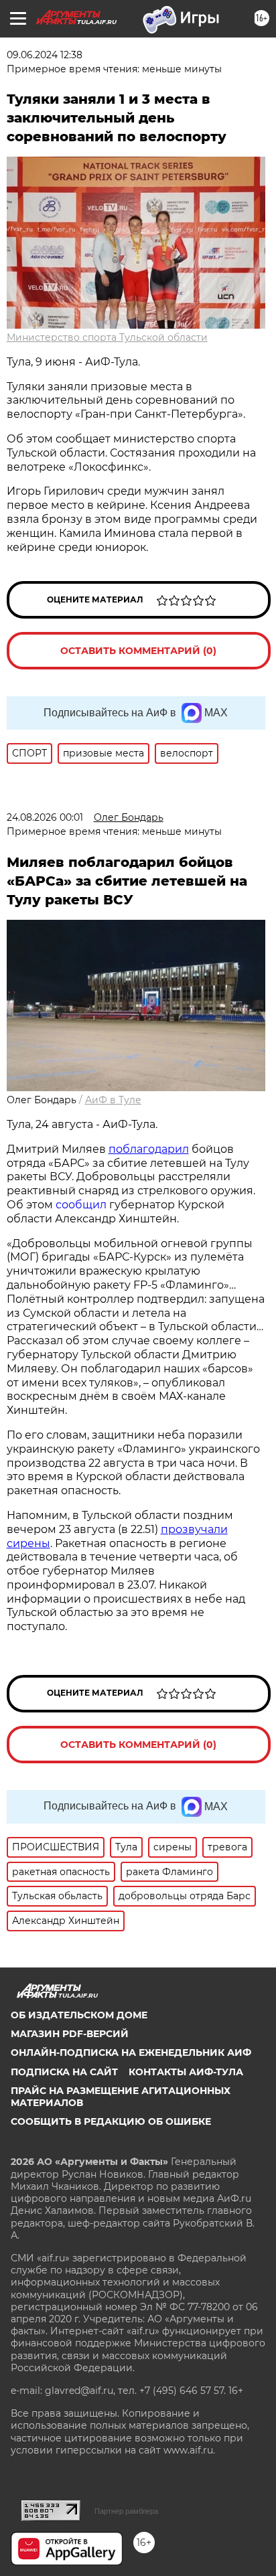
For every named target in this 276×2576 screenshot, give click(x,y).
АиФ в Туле (113, 1100)
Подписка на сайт (64, 2072)
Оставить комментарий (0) (138, 651)
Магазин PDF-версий (70, 2034)
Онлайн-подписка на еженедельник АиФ (131, 2052)
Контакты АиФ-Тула (186, 2072)
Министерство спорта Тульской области (107, 337)
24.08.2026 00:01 (45, 817)
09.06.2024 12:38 (45, 55)
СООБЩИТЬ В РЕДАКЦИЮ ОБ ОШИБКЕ (111, 2121)
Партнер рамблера (126, 2511)
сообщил (81, 1205)
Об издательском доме (79, 2015)
